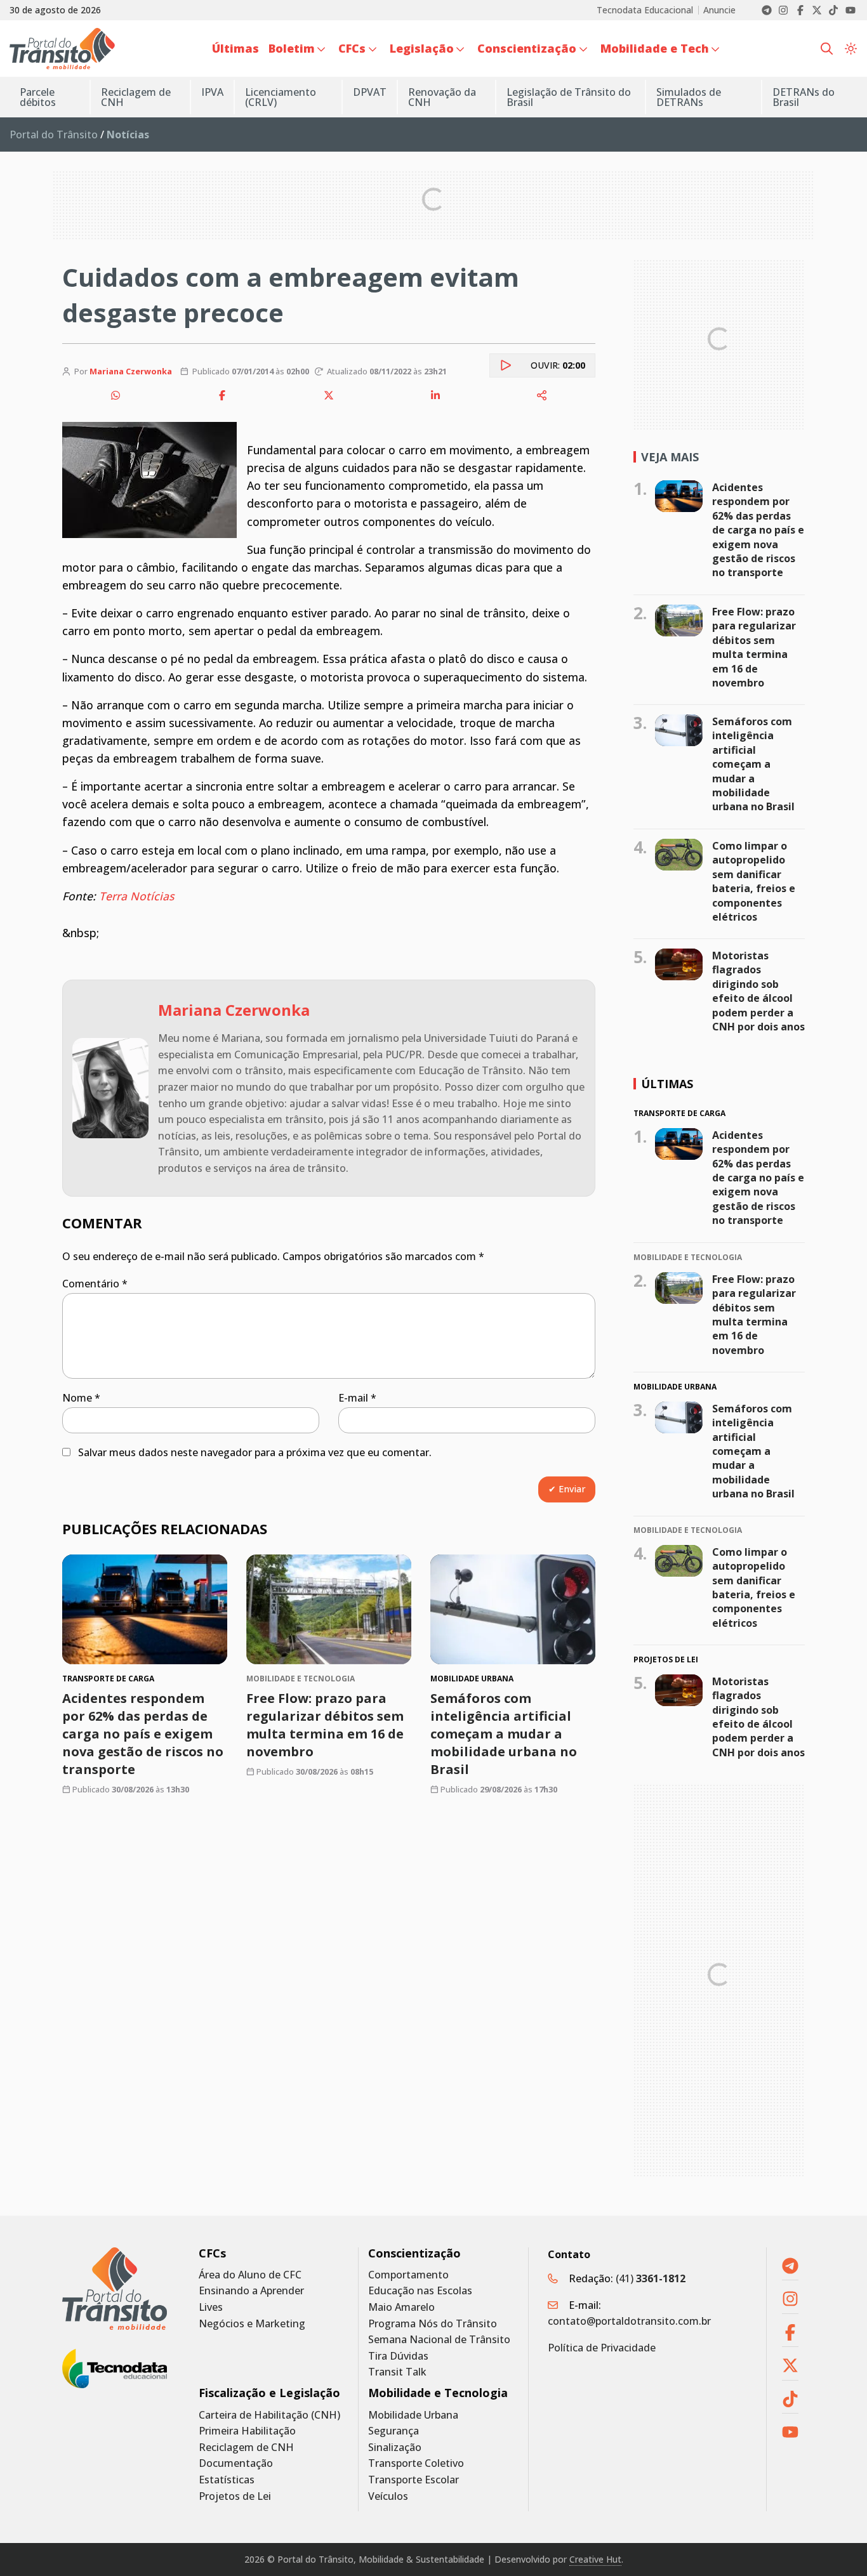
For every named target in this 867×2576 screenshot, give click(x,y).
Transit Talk (397, 2372)
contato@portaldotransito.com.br (629, 2321)
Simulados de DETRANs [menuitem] (689, 97)
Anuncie (719, 10)
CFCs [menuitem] (352, 48)
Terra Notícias (136, 896)
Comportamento (408, 2275)
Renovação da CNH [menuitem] (442, 97)
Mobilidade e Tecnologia (438, 2393)
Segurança (394, 2431)
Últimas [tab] (667, 1084)
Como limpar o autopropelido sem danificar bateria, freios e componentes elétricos (754, 881)
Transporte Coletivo (416, 2463)
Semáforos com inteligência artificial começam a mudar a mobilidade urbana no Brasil (504, 1734)
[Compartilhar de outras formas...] (542, 395)
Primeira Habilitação (247, 2431)
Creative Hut (595, 2559)
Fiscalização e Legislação (269, 2393)
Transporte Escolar (414, 2480)
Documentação (236, 2463)
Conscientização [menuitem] (527, 48)
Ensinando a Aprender (251, 2291)
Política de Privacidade (602, 2348)
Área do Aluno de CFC (250, 2275)
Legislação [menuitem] (422, 48)
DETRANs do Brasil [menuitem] (804, 97)
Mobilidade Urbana (413, 2415)
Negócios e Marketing (252, 2324)
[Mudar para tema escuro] (851, 49)
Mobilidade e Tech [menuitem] (655, 48)
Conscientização (414, 2253)
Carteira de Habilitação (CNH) (269, 2415)
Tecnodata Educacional (645, 10)
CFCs (212, 2253)
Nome (81, 1398)
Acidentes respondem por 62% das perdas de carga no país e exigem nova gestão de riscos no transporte (143, 1734)
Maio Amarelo (401, 2307)
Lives (211, 2307)
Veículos (388, 2496)
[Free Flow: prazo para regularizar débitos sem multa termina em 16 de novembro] (329, 1609)
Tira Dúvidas (398, 2356)
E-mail (357, 1398)
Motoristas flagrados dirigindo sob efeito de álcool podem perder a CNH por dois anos (758, 991)
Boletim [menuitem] (292, 48)
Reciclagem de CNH (246, 2448)
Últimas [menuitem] (235, 48)
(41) (651, 2278)
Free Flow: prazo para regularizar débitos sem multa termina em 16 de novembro (325, 1725)
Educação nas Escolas (420, 2291)
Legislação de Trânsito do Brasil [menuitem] (569, 97)
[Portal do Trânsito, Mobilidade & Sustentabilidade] (115, 2289)
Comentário (95, 1284)
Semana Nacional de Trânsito (439, 2340)
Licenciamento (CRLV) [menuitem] (281, 97)
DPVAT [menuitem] (370, 92)
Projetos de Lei (235, 2496)
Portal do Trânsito (54, 135)
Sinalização (395, 2448)
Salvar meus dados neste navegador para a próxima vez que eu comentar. (255, 1452)
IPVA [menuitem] (212, 92)
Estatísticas (227, 2480)
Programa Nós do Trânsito (433, 2324)
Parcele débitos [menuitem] (38, 97)
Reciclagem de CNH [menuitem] (136, 97)
